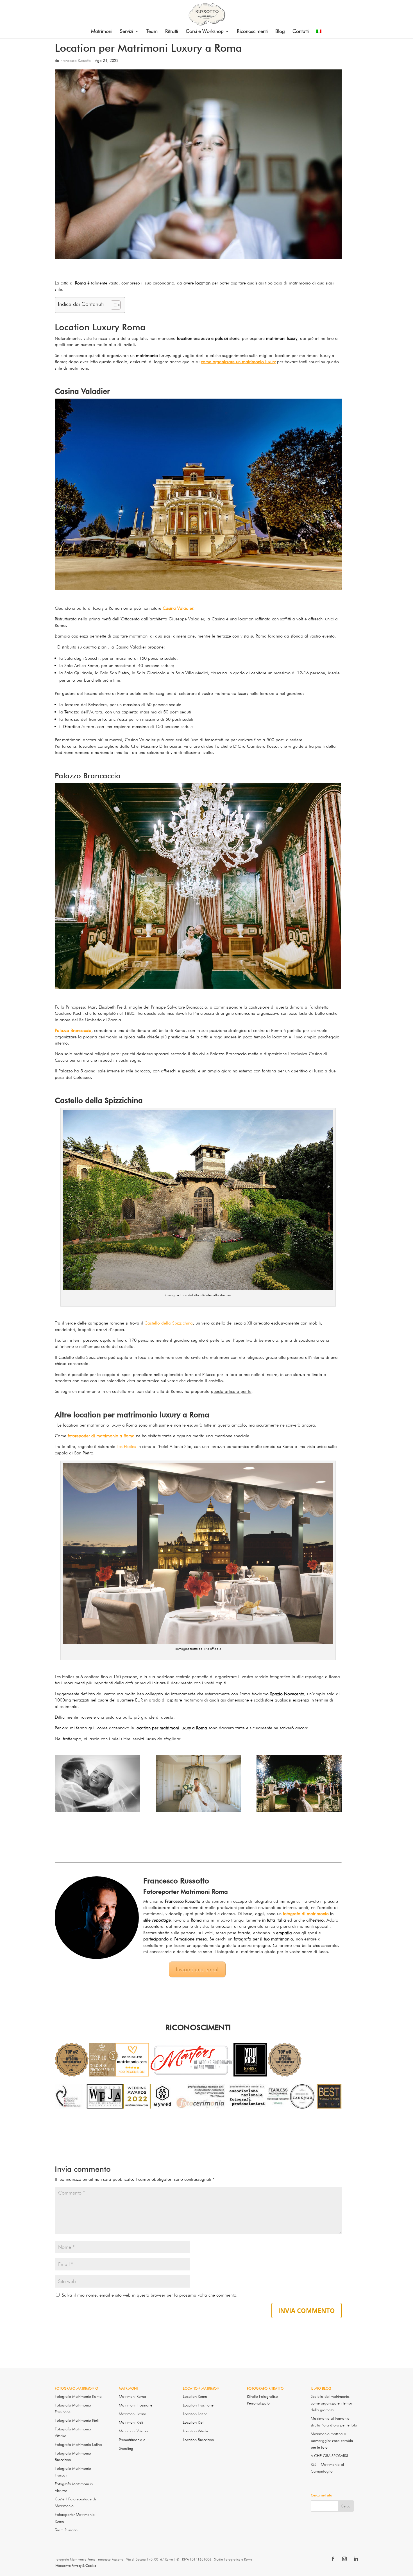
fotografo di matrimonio (306, 1914)
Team (152, 32)
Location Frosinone (198, 2405)
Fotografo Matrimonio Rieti (77, 2420)
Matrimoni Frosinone (136, 2405)
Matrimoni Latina (133, 2414)
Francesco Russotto (76, 60)
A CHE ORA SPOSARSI (329, 2456)
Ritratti (172, 32)
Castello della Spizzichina (169, 1323)
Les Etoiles (126, 1446)
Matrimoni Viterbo (133, 2431)
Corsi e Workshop (205, 32)
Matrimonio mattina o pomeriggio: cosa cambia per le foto (332, 2441)
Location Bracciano (198, 2440)
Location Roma (195, 2396)
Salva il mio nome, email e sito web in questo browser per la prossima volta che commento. (150, 2295)
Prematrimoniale (132, 2440)
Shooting (126, 2448)
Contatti (301, 32)
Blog (280, 32)
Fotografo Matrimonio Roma (78, 2396)
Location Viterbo (196, 2431)
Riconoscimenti (252, 32)
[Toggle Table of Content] (113, 305)
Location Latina (195, 2414)
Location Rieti (194, 2422)
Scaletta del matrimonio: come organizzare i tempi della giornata (331, 2403)
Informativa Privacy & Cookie (75, 2565)
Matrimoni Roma (132, 2396)
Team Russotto (66, 2530)
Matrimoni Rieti (131, 2422)
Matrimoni (102, 32)
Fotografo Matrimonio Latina (78, 2444)
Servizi (127, 32)
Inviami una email (197, 1969)
